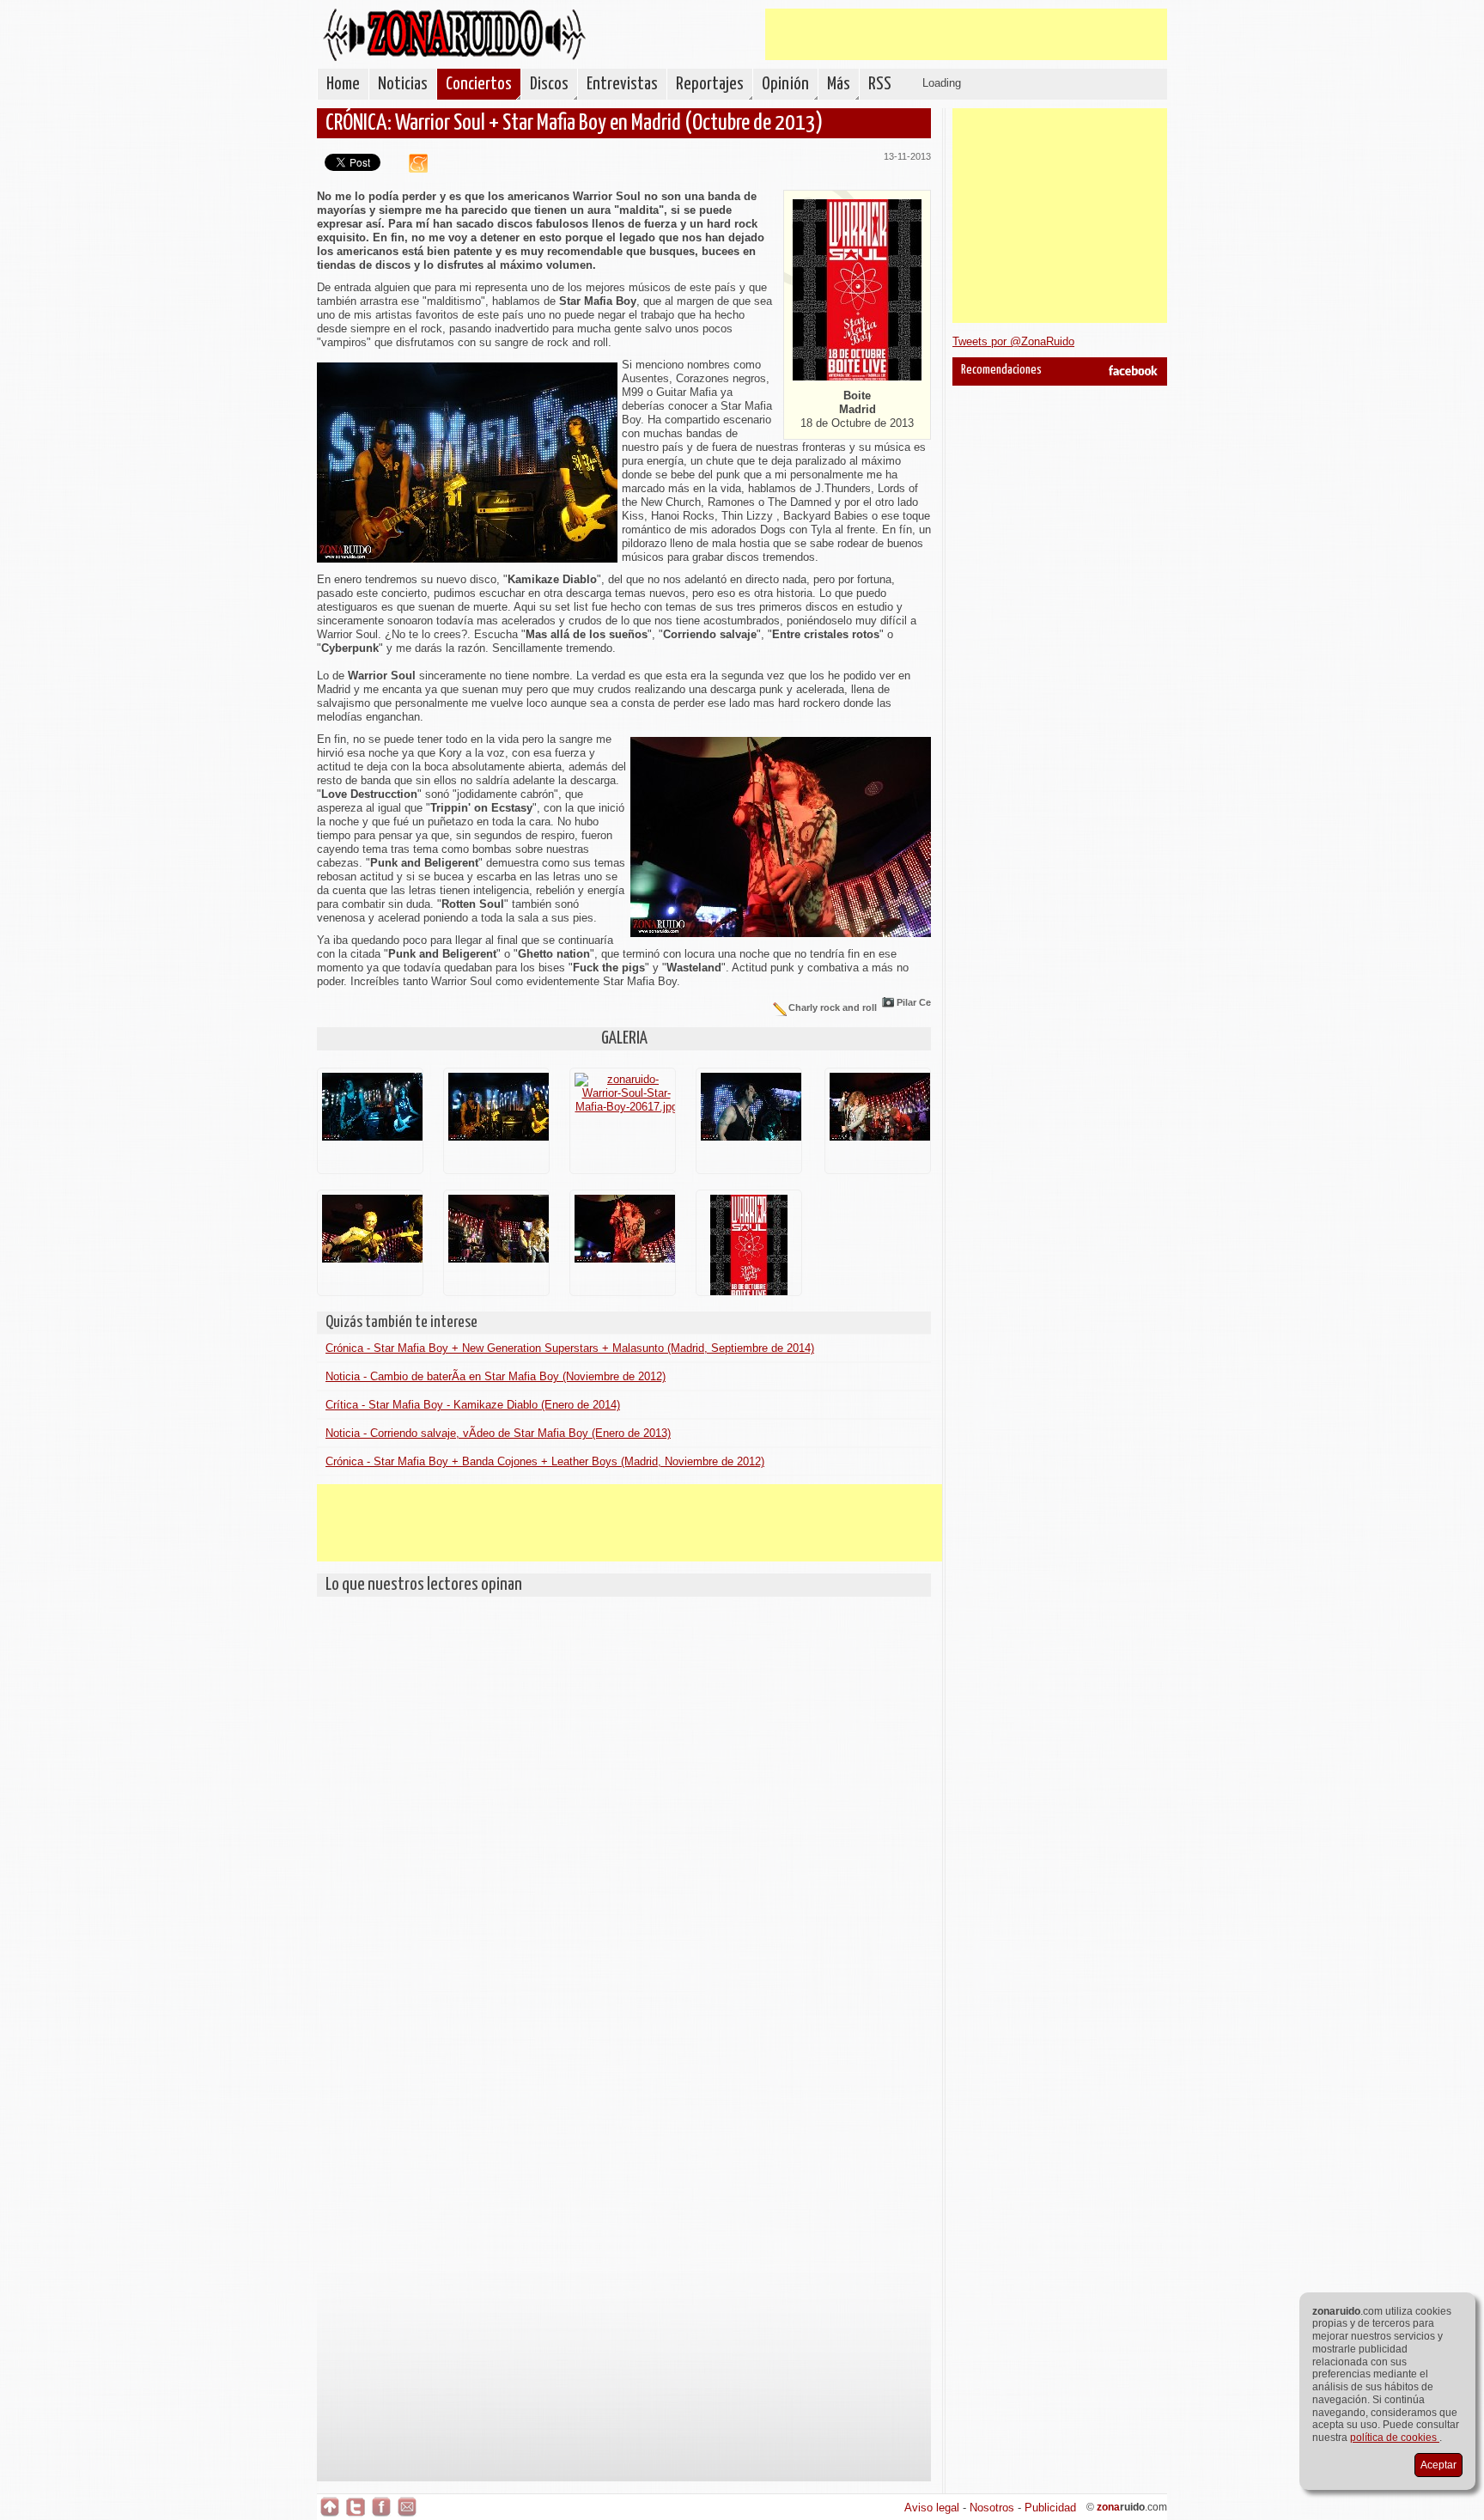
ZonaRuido (454, 35)
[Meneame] (412, 169)
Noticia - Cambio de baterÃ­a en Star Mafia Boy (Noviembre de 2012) (496, 1376)
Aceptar (1438, 2465)
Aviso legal (932, 2508)
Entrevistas (622, 84)
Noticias (403, 84)
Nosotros (992, 2508)
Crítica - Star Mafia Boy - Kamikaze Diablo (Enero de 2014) (473, 1405)
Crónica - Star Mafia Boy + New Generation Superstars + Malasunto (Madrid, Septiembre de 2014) (570, 1348)
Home (343, 84)
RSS (880, 84)
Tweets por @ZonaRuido (1013, 341)
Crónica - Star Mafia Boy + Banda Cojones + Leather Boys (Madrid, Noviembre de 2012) (545, 1461)
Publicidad (1050, 2508)
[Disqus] (624, 1820)
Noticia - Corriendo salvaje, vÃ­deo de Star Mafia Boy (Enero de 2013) (498, 1433)
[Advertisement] (966, 34)
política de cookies (1395, 2438)
